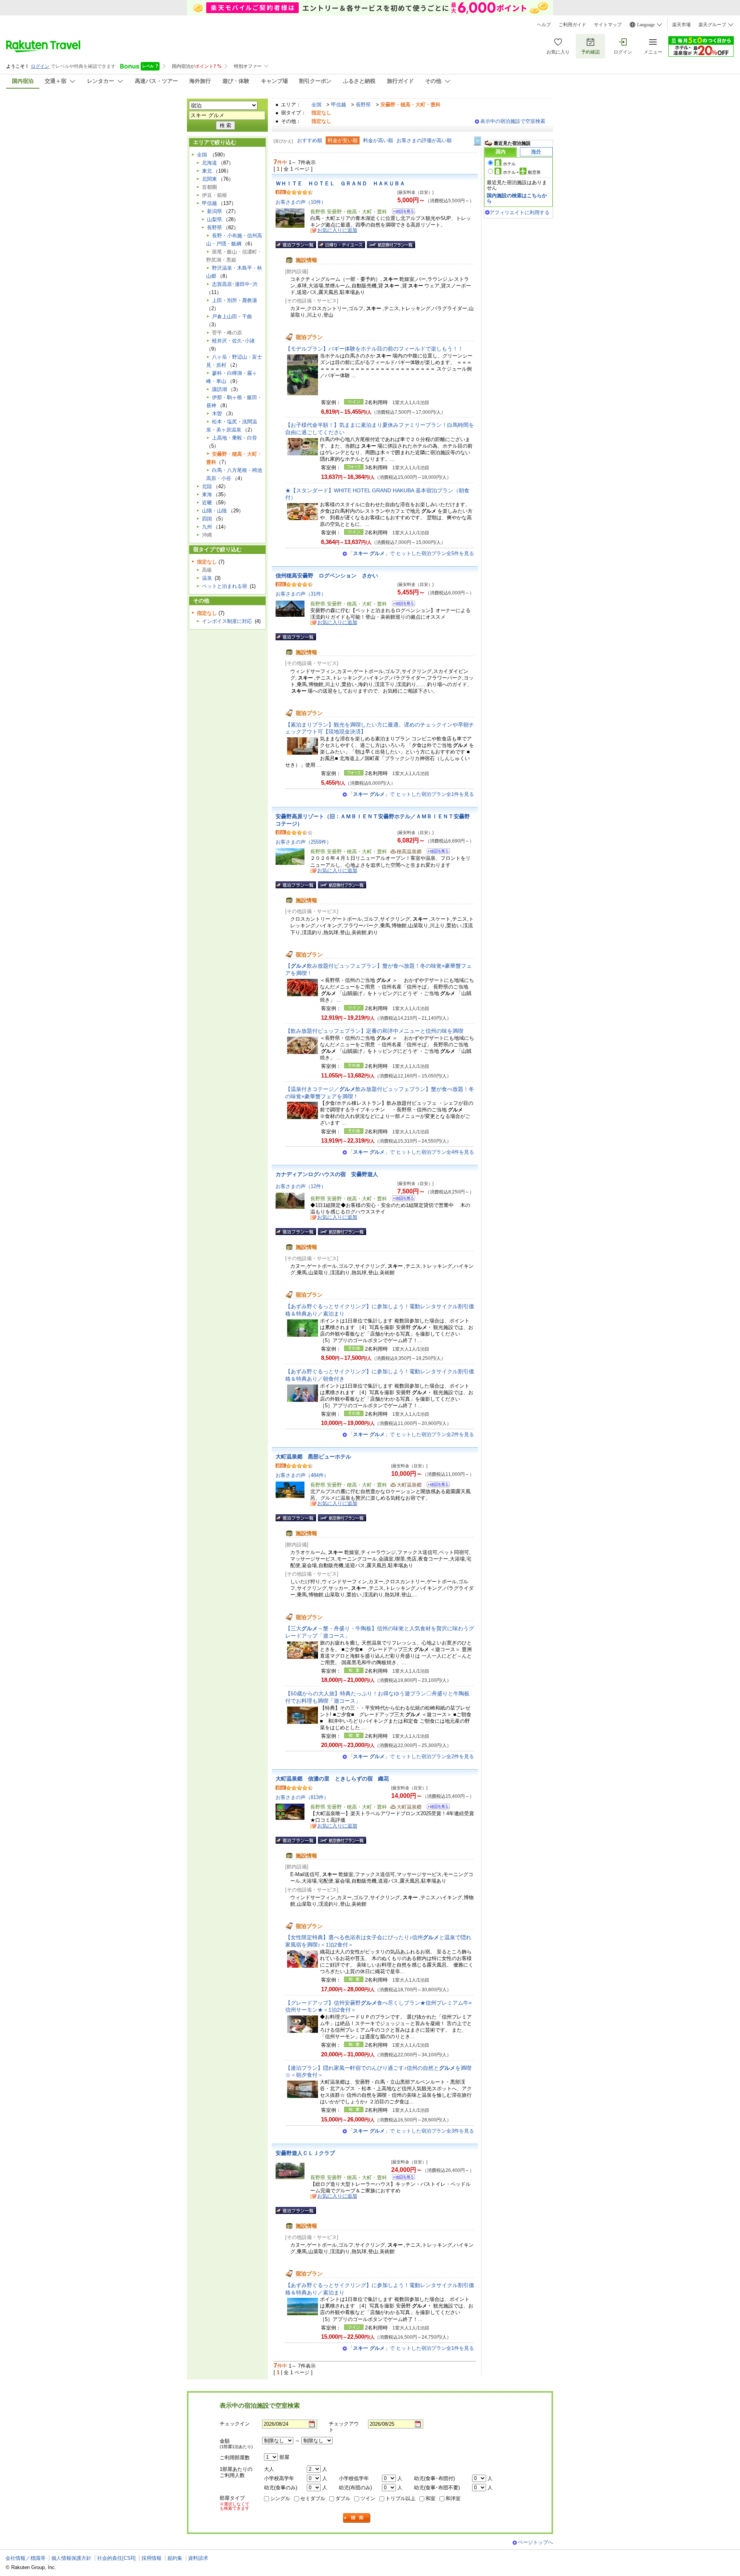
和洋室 (453, 2498)
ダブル (343, 2498)
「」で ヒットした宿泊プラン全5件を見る (411, 553)
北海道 (209, 163)
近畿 (207, 503)
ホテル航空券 (522, 172)
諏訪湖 (219, 389)
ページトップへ (536, 2542)
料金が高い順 (378, 140)
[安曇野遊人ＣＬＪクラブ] (401, 2178)
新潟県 (214, 211)
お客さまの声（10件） (301, 202)
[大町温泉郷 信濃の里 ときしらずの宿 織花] (436, 1808)
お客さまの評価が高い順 (424, 140)
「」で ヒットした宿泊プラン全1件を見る (411, 794)
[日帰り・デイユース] (341, 245)
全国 (316, 105)
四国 (207, 519)
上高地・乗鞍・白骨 (235, 438)
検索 (357, 2518)
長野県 (363, 105)
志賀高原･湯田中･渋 (235, 284)
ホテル (509, 164)
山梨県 (214, 219)
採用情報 (151, 2558)
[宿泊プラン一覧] (296, 245)
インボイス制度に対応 (227, 621)
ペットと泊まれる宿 (225, 586)
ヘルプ (544, 25)
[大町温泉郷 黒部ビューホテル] (436, 1486)
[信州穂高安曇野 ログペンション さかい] (401, 605)
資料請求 (198, 2558)
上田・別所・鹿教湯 (235, 300)
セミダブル (313, 2498)
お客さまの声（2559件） (304, 842)
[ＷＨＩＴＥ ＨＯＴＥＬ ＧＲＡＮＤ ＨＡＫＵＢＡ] (401, 212)
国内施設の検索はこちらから (517, 198)
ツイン (368, 2498)
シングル (280, 2498)
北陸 (207, 486)
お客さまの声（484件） (302, 1475)
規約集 (175, 2558)
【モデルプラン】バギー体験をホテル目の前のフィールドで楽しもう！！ (374, 349)
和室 (431, 2498)
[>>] (478, 141)
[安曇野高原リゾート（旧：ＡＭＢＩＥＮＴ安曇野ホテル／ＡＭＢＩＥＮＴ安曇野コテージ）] (436, 852)
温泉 (207, 578)
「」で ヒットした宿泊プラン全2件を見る (411, 1434)
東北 (207, 171)
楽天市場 (681, 25)
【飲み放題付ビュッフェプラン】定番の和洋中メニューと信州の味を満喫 (374, 1031)
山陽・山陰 (214, 511)
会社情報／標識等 (25, 2558)
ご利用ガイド (572, 25)
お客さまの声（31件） (301, 594)
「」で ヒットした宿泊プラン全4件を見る (411, 1152)
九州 (207, 527)
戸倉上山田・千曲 (232, 316)
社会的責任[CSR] (116, 2558)
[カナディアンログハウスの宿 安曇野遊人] (401, 1199)
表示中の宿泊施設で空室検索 (513, 121)
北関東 (209, 179)
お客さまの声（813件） (302, 1797)
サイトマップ (608, 25)
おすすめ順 (310, 140)
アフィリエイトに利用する (520, 212)
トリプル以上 (400, 2498)
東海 (207, 494)
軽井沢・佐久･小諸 (233, 341)
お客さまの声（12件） (301, 1186)
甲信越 (339, 105)
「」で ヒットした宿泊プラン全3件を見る (411, 2131)
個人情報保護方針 (71, 2558)
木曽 (217, 414)
